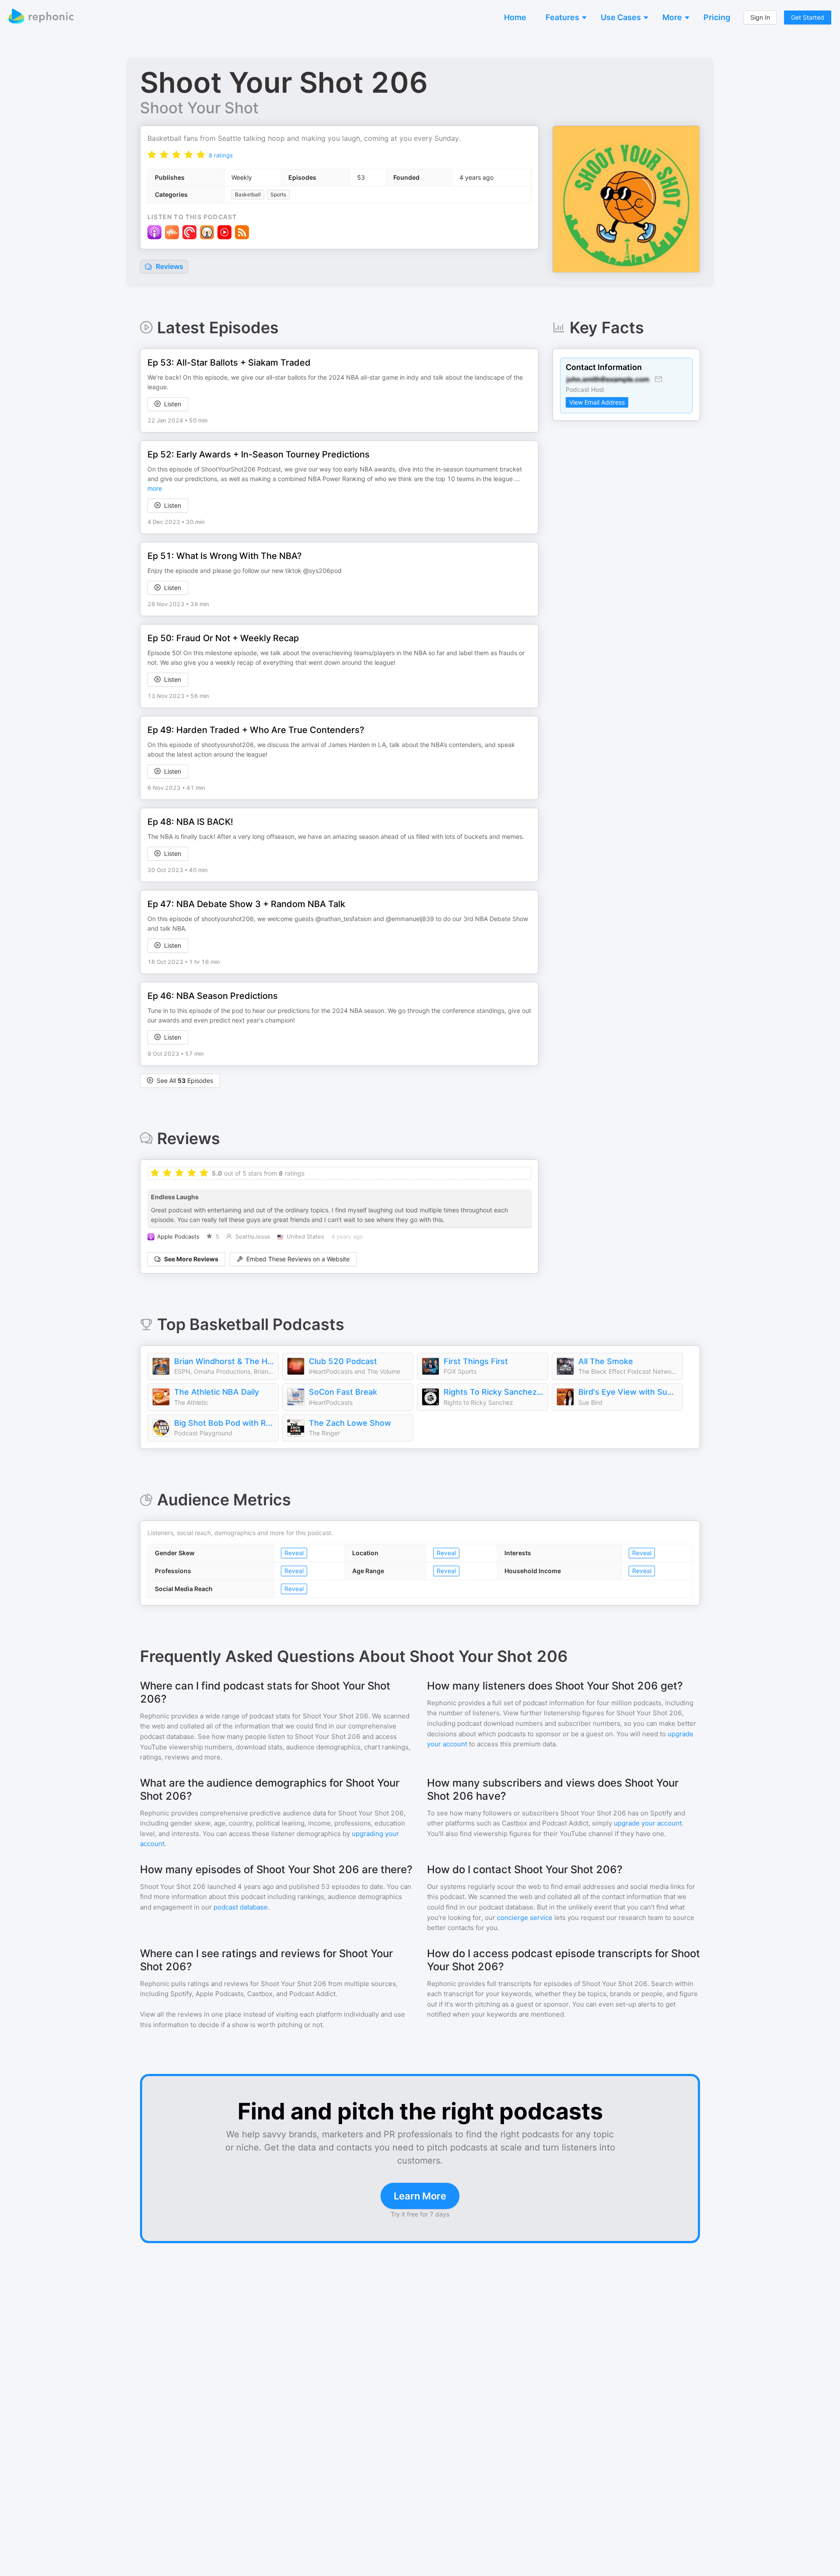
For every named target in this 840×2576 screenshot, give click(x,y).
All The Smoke (606, 1361)
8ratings (221, 155)
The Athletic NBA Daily (217, 1392)
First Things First (476, 1361)
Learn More (420, 2196)
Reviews (169, 266)
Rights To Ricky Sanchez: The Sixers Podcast (493, 1392)
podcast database (241, 1907)
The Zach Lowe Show (350, 1423)
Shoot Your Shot (199, 108)
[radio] (152, 155)
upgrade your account (648, 1823)
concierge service (525, 1918)
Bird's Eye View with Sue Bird (628, 1392)
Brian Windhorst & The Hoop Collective (224, 1361)
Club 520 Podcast (343, 1361)
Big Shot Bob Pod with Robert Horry (224, 1423)
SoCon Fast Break (343, 1392)
